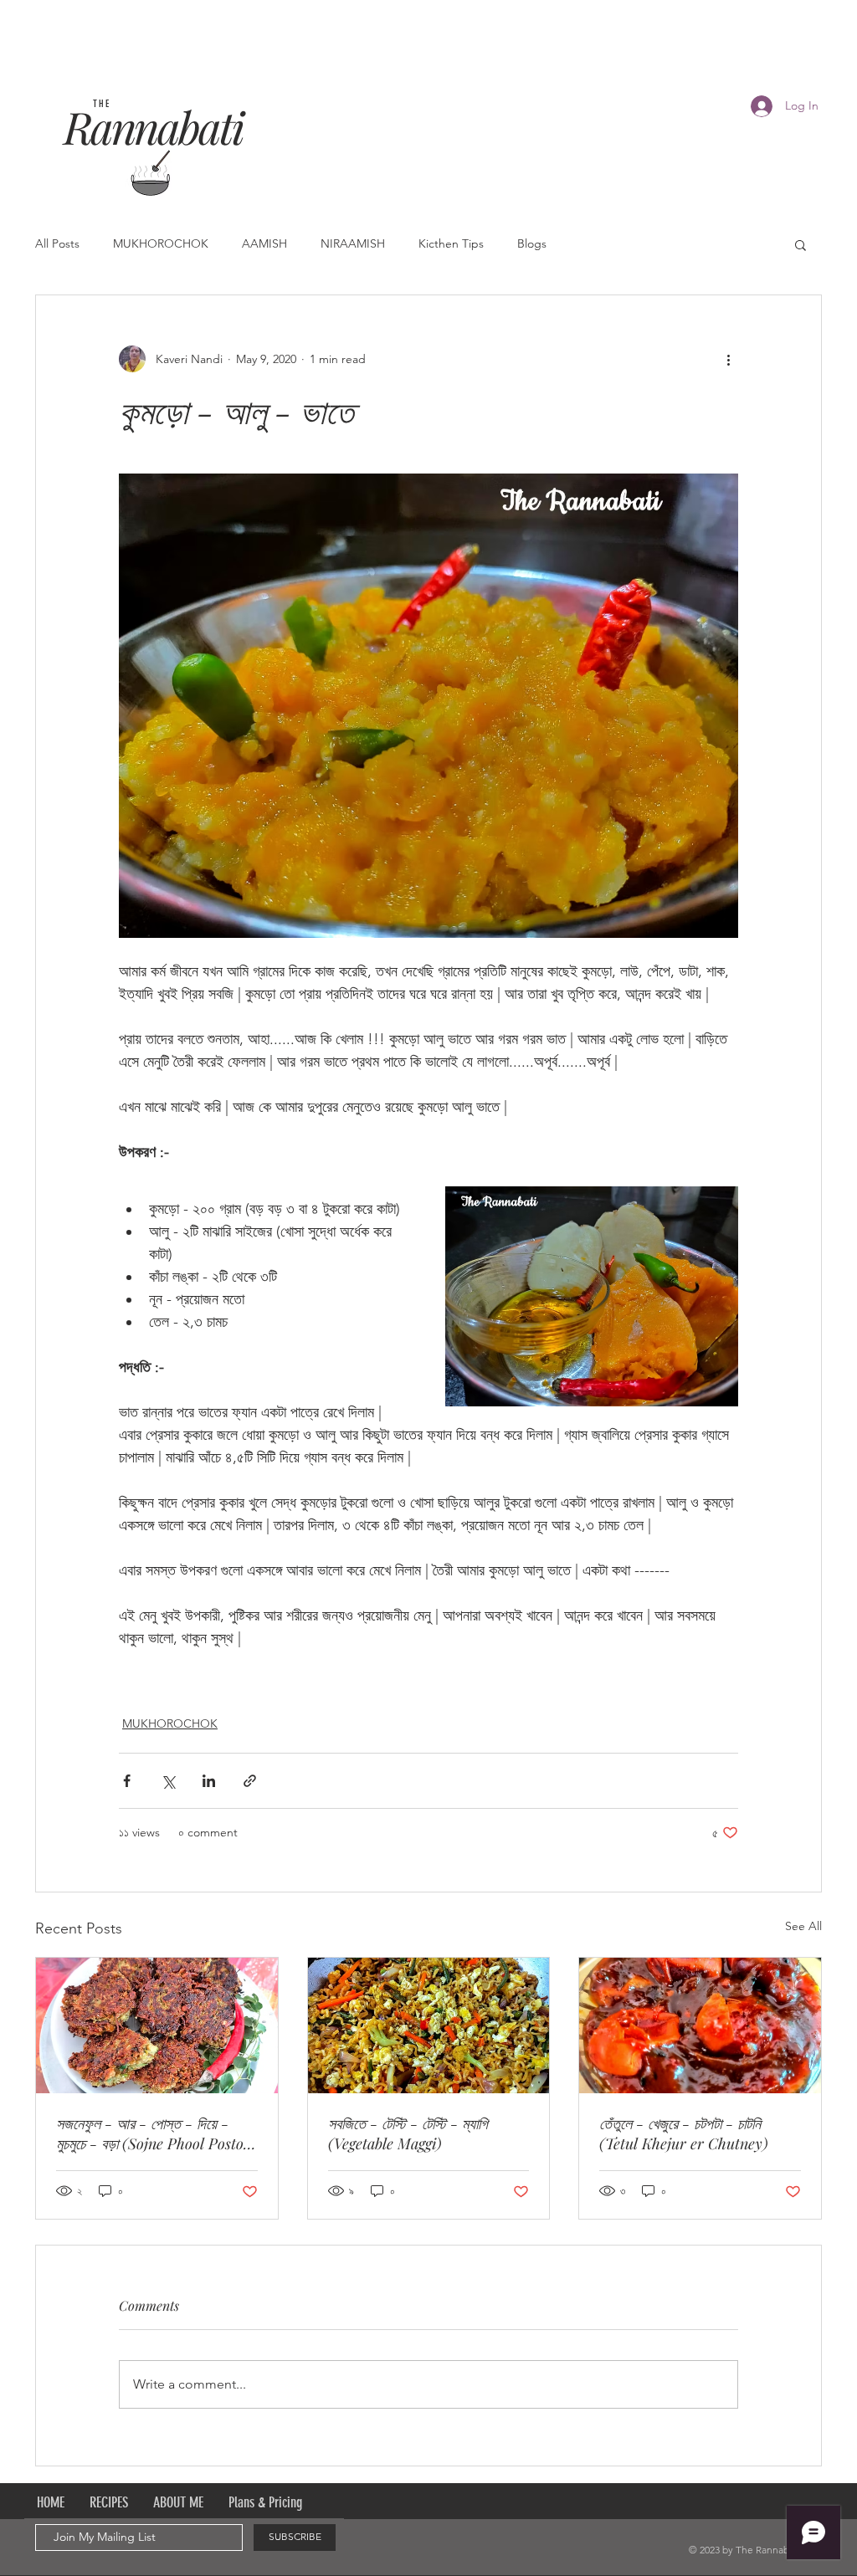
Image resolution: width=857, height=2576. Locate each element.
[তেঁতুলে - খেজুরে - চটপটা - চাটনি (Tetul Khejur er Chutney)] (700, 2025)
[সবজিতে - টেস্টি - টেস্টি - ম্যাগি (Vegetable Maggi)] (429, 2025)
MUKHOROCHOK (161, 243)
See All (803, 1926)
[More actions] (728, 359)
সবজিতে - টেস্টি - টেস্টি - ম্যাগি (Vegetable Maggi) (408, 2133)
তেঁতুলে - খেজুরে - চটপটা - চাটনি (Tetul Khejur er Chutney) (684, 2133)
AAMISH (264, 243)
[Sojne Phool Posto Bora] (157, 2025)
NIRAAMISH (353, 243)
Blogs (532, 243)
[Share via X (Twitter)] (168, 1781)
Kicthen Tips (451, 243)
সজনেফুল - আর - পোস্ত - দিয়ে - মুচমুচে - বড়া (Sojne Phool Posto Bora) (150, 2133)
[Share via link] (250, 1781)
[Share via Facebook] (127, 1781)
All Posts (57, 243)
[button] (801, 244)
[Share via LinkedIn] (209, 1781)
